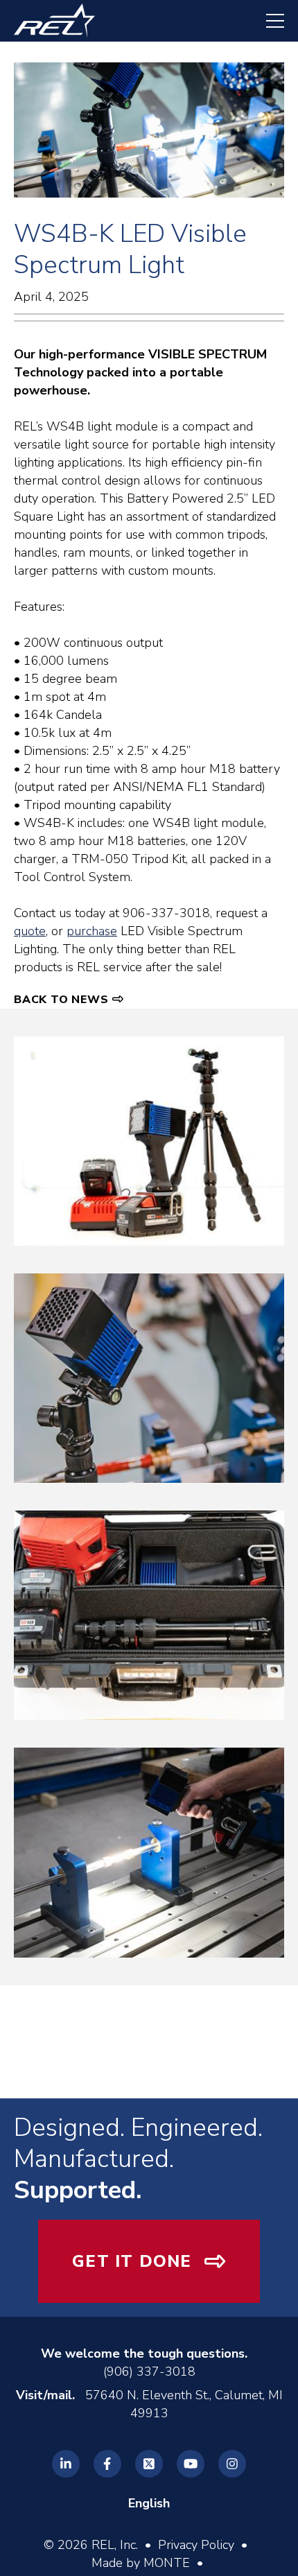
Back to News (61, 1000)
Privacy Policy (196, 2545)
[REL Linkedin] (66, 2464)
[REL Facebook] (107, 2464)
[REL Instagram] (232, 2464)
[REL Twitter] (149, 2464)
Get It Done (132, 2261)
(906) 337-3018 (149, 2372)
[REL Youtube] (191, 2464)
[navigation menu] (268, 21)
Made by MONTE (141, 2563)
